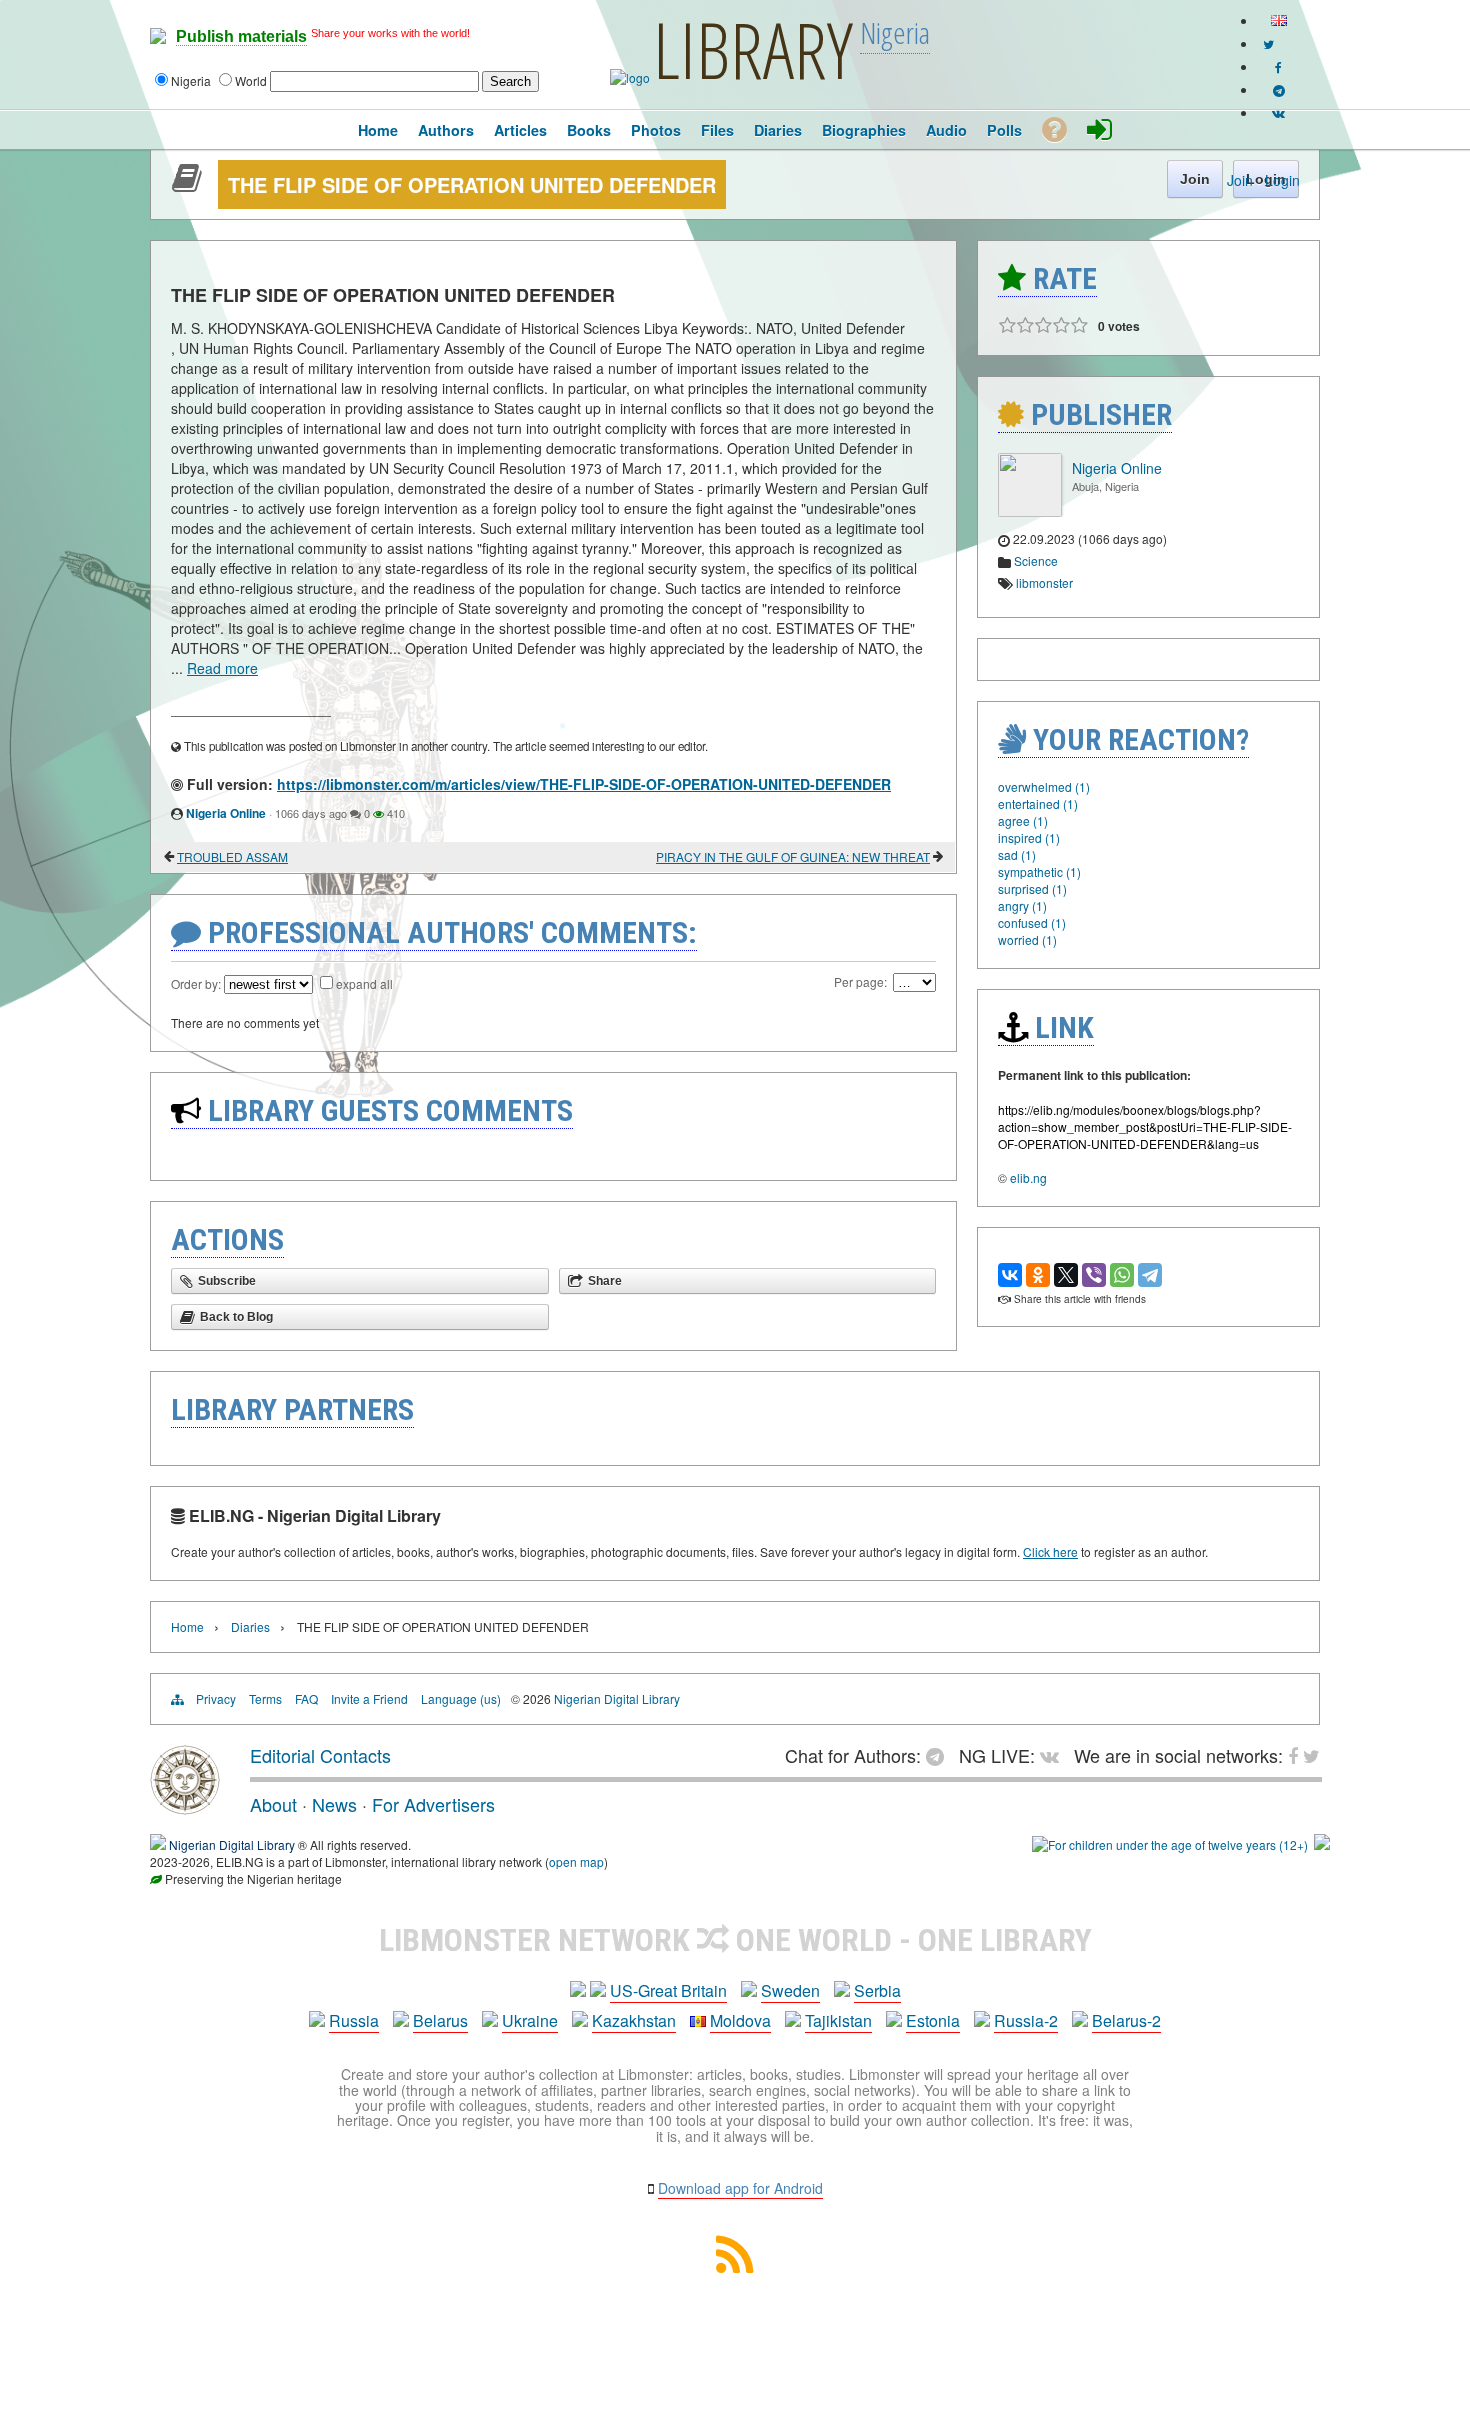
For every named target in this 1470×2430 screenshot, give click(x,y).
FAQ (306, 1698)
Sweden (790, 1990)
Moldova (740, 2020)
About (273, 1804)
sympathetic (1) (1039, 871)
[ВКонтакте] (1010, 1275)
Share (605, 1281)
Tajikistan (838, 2020)
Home (187, 1626)
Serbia (877, 1990)
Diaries (250, 1626)
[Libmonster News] (1268, 43)
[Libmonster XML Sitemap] (735, 2266)
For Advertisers (433, 1804)
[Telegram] (1150, 1275)
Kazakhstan (634, 2020)
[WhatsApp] (1122, 1275)
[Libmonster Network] (1170, 1844)
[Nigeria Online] (1030, 511)
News (334, 1804)
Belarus (440, 2020)
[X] (1066, 1275)
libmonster (1044, 582)
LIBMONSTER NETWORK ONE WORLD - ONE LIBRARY (735, 1940)
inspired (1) (1029, 837)
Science (1036, 560)
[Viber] (1094, 1275)
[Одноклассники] (1038, 1275)
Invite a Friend (369, 1698)
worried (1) (1027, 939)
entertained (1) (1038, 803)
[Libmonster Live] (1278, 112)
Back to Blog (236, 1317)
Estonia (933, 2020)
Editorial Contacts (320, 1755)
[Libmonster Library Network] (1322, 1844)
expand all (364, 983)
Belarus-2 (1126, 2020)
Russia (354, 2020)
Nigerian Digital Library (617, 1698)
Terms (265, 1698)
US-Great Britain (668, 1990)
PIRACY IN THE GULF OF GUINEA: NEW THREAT (793, 856)
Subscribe (227, 1281)
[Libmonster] (185, 1807)
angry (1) (1022, 905)
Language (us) (461, 1698)
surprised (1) (1032, 888)
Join (1240, 180)
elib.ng (1028, 1177)
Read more (222, 668)
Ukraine (530, 2020)
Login (1282, 180)
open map (576, 1861)
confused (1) (1032, 922)
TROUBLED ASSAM (232, 856)
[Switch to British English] (1279, 20)
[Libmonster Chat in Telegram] (940, 1755)
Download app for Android (740, 2188)
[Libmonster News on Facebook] (1278, 66)
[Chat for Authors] (1279, 89)
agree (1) (1023, 820)
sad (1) (1017, 854)
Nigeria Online (226, 813)
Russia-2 (1026, 2020)
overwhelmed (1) (1044, 786)
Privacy (216, 1698)
